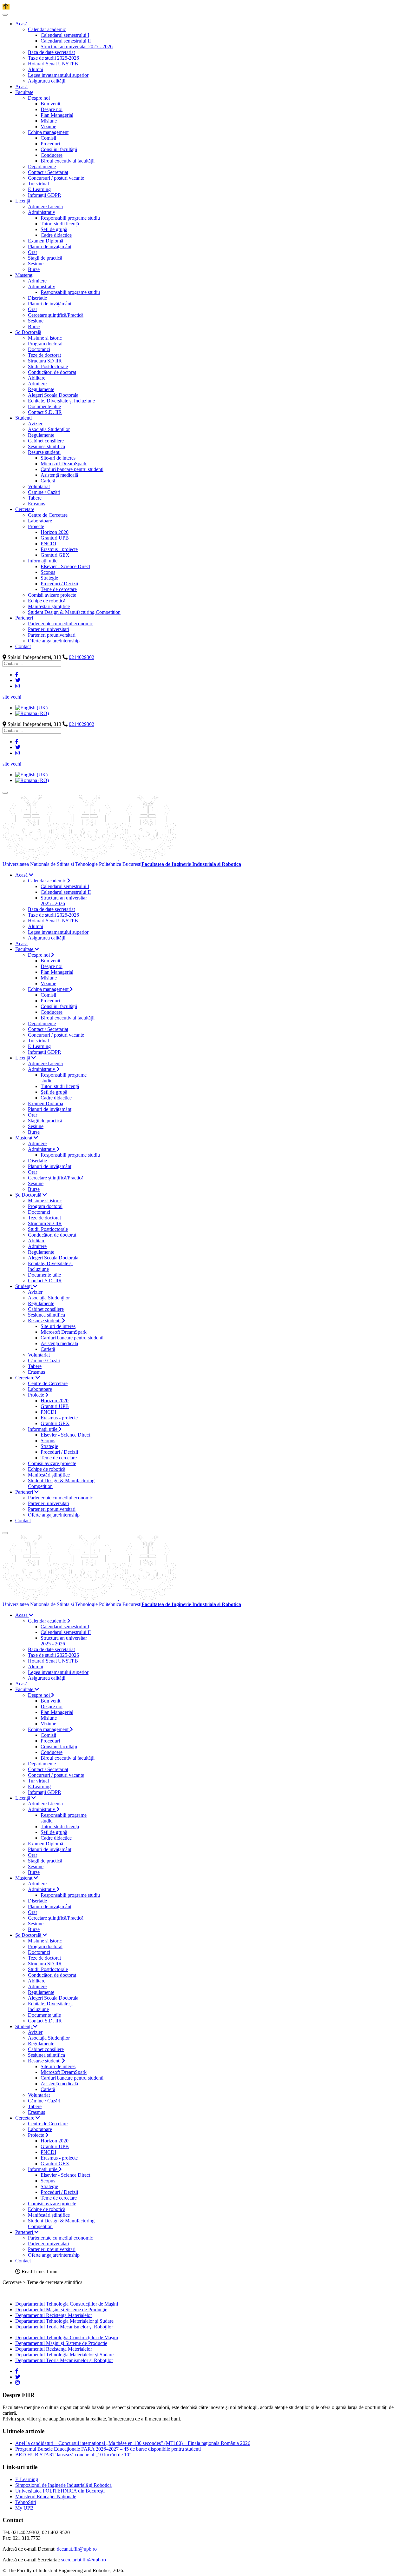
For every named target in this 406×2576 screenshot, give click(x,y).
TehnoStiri (26, 2502)
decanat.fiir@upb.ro (77, 2549)
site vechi (12, 697)
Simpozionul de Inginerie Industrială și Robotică (63, 2485)
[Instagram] (17, 686)
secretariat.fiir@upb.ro (84, 2560)
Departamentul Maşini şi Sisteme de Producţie (61, 2310)
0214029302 (82, 657)
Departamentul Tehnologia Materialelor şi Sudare (64, 2321)
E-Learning (27, 2479)
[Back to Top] (6, 7)
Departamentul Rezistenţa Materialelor (54, 2315)
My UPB (24, 2508)
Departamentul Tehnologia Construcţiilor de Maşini (67, 2304)
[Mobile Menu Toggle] (5, 15)
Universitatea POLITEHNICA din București (60, 2491)
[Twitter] (18, 680)
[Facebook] (17, 675)
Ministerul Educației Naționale (46, 2496)
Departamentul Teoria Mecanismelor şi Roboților (64, 2327)
